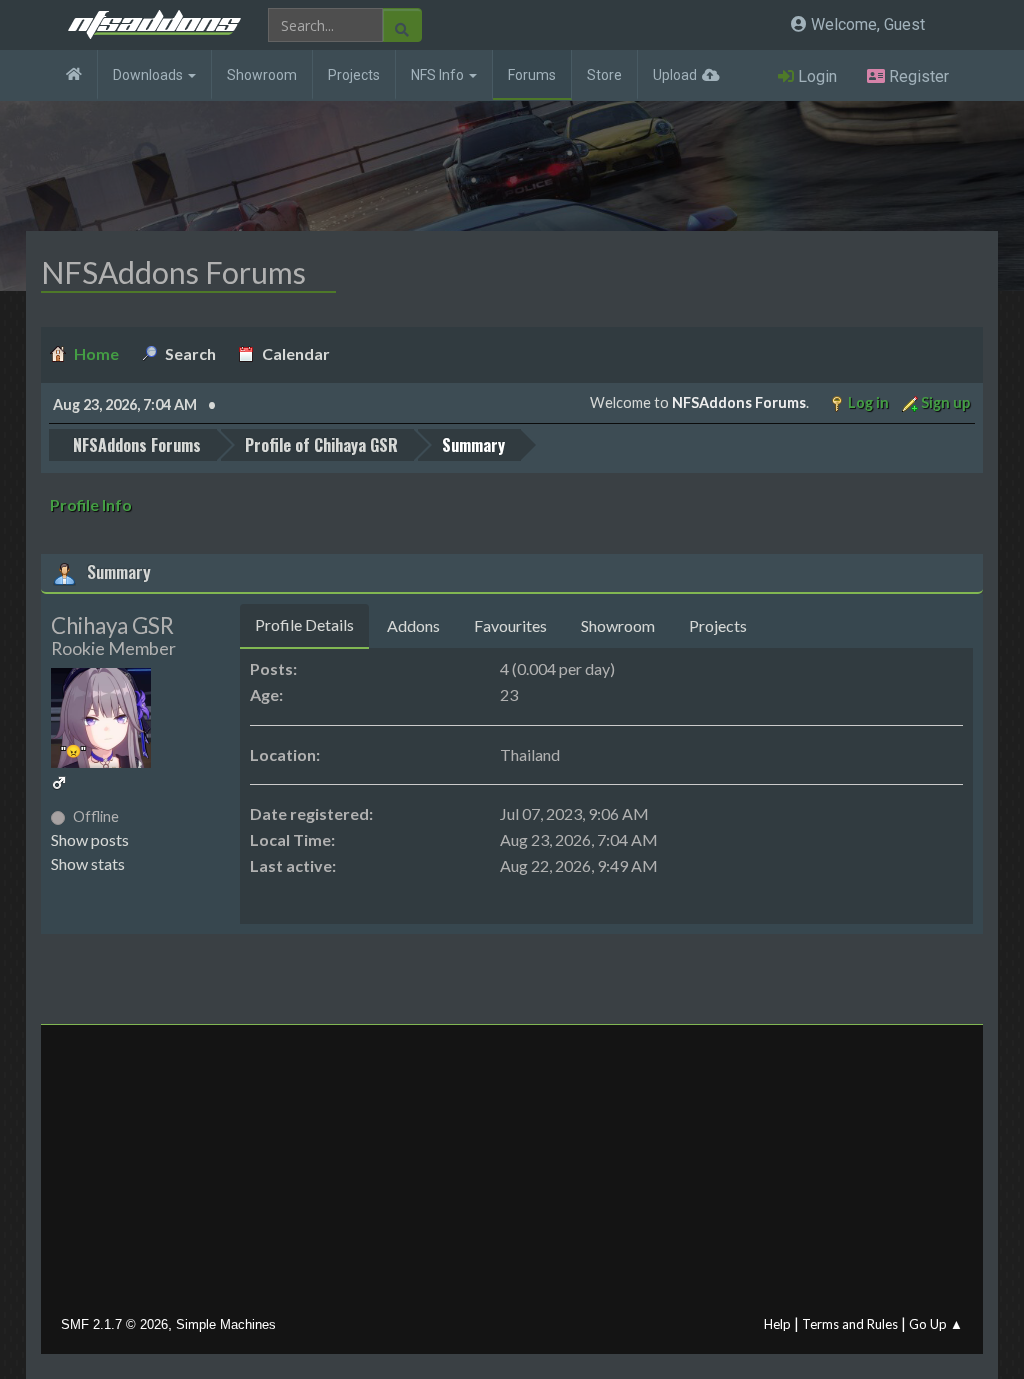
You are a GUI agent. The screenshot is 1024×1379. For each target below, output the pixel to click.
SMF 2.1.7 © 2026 (114, 1324)
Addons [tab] (413, 625)
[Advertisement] (512, 1175)
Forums (532, 75)
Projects (354, 75)
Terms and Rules (850, 1324)
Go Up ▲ (936, 1324)
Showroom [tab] (618, 625)
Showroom (262, 75)
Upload (675, 75)
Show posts (90, 839)
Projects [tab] (718, 625)
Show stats (88, 863)
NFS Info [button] (439, 75)
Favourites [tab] (510, 625)
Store (604, 75)
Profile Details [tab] (304, 624)
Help (777, 1324)
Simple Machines (226, 1324)
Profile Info (91, 504)
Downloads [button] (149, 75)
